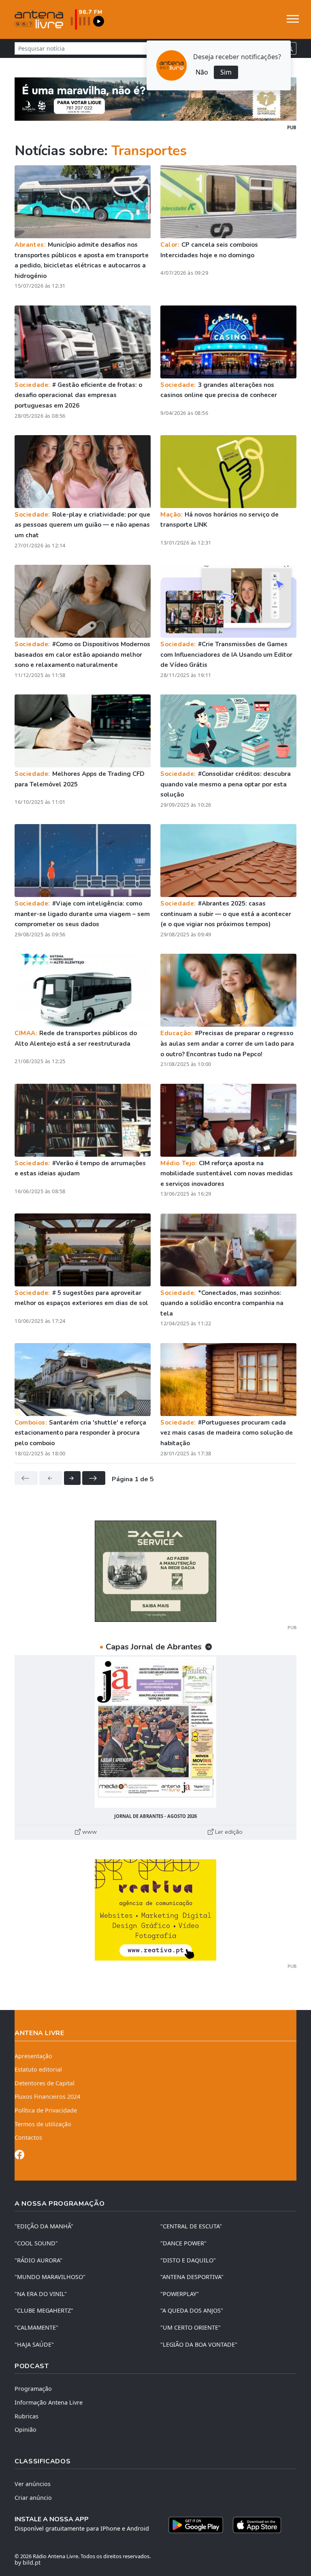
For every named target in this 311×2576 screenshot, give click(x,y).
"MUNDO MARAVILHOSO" (50, 2277)
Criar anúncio (33, 2498)
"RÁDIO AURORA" (38, 2260)
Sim (226, 72)
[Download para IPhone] (257, 2525)
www (89, 1832)
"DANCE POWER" (183, 2243)
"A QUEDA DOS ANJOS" (192, 2310)
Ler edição (228, 1832)
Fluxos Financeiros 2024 (47, 2096)
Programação (33, 2389)
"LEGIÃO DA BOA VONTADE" (199, 2344)
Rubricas (27, 2416)
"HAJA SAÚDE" (34, 2344)
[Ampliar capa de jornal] (155, 1732)
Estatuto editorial (38, 2069)
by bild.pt (28, 2562)
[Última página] (94, 1478)
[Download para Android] (196, 2525)
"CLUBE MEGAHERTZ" (44, 2310)
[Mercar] (155, 1570)
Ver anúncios (33, 2484)
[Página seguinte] (72, 1478)
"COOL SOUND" (36, 2243)
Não (202, 72)
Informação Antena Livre (49, 2402)
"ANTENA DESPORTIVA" (192, 2277)
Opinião (26, 2430)
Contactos (28, 2137)
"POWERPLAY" (180, 2294)
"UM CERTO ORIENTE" (191, 2327)
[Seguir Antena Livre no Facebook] (19, 2156)
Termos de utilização (43, 2124)
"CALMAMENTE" (36, 2327)
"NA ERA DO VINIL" (41, 2294)
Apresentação (33, 2056)
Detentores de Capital (45, 2083)
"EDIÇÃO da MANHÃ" (44, 2226)
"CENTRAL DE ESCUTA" (191, 2226)
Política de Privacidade (46, 2110)
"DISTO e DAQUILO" (188, 2260)
